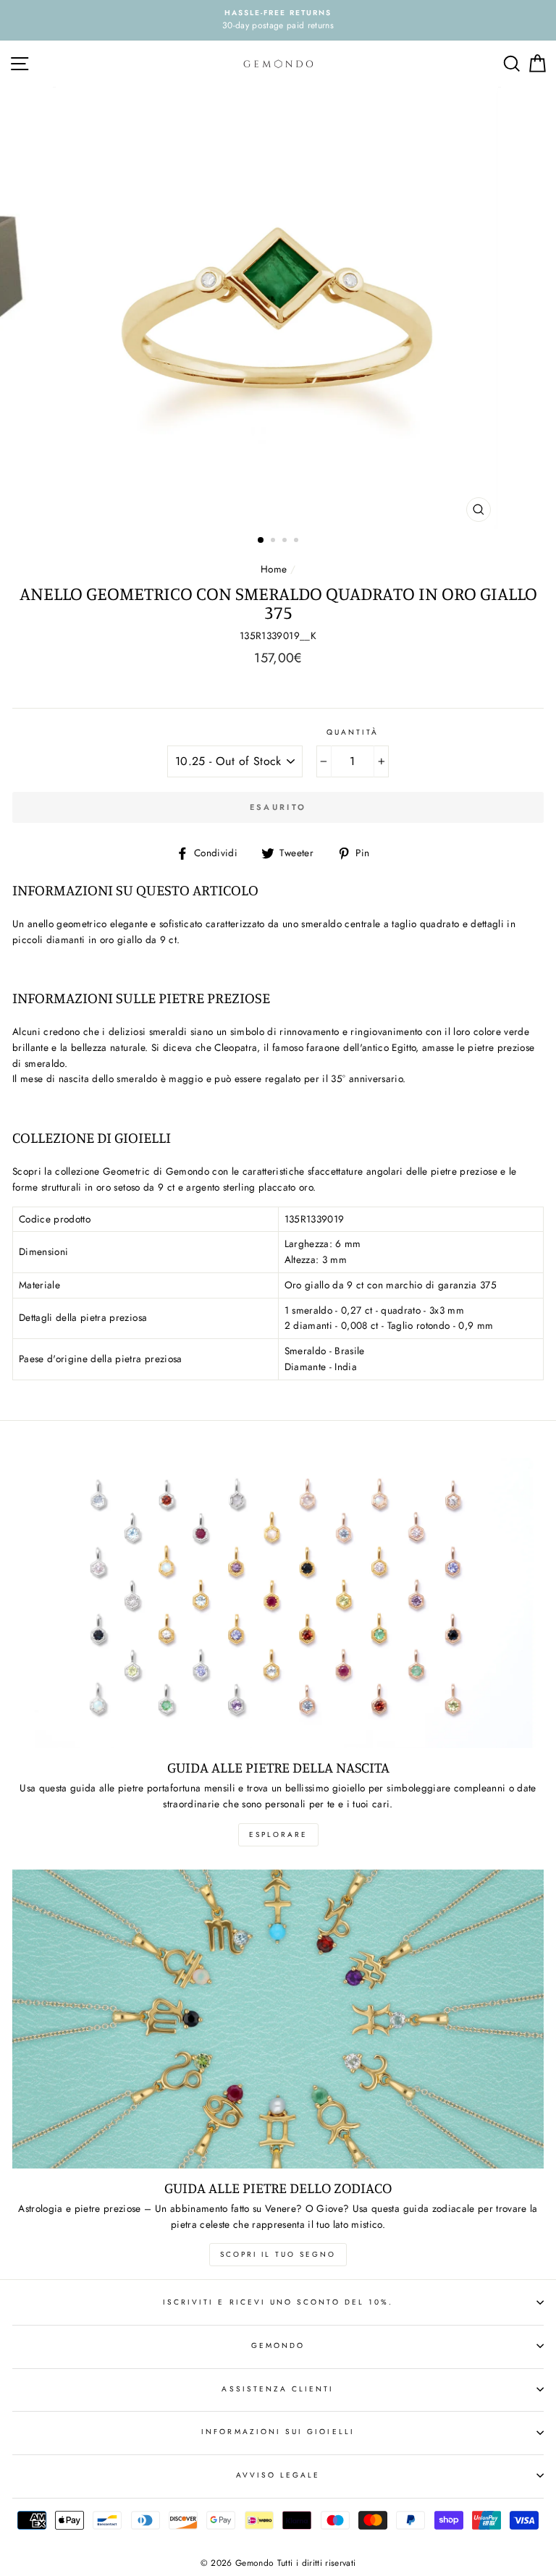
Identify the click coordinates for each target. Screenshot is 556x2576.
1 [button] (261, 541)
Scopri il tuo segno (278, 2254)
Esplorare (278, 1834)
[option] (278, 20)
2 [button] (274, 541)
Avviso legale (278, 2475)
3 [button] (286, 541)
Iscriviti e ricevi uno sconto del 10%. (278, 2302)
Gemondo (278, 2345)
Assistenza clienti (278, 2389)
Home (274, 569)
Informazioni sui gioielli (278, 2432)
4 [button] (298, 541)
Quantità (353, 732)
